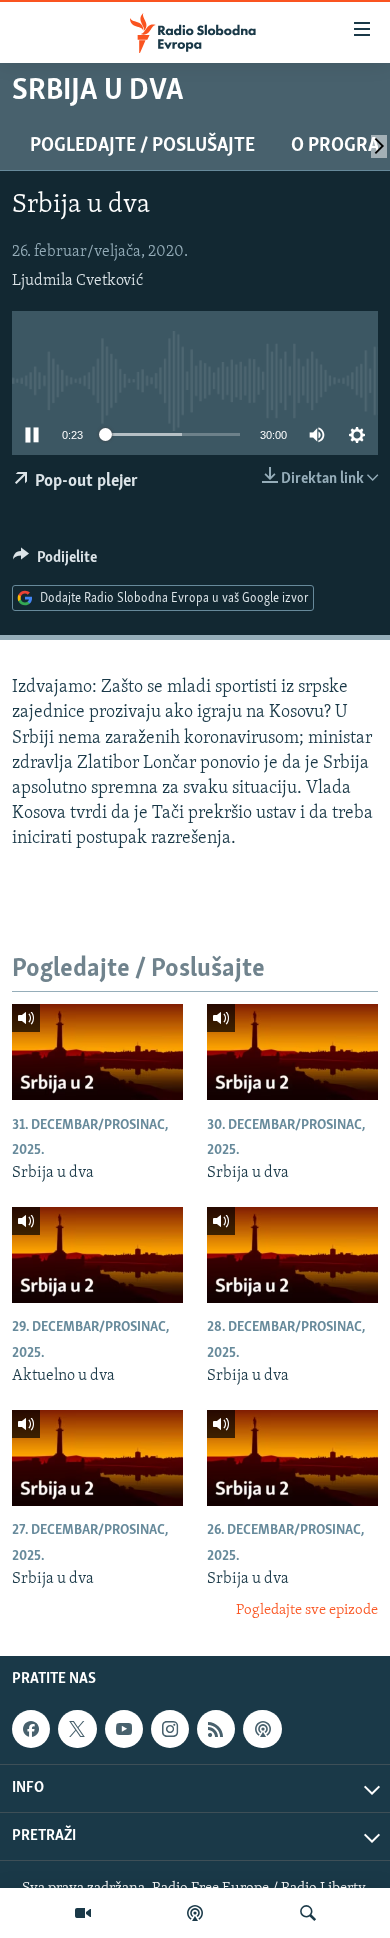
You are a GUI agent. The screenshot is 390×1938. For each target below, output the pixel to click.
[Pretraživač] (308, 1913)
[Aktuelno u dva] (97, 1255)
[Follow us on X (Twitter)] (77, 1729)
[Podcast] (195, 1913)
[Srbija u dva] (97, 1052)
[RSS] (216, 1729)
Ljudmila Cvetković (77, 281)
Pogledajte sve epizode (307, 1610)
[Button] (55, 562)
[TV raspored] (262, 1729)
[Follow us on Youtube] (124, 1729)
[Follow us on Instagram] (170, 1729)
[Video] (83, 1913)
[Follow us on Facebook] (31, 1729)
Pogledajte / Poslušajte (142, 146)
